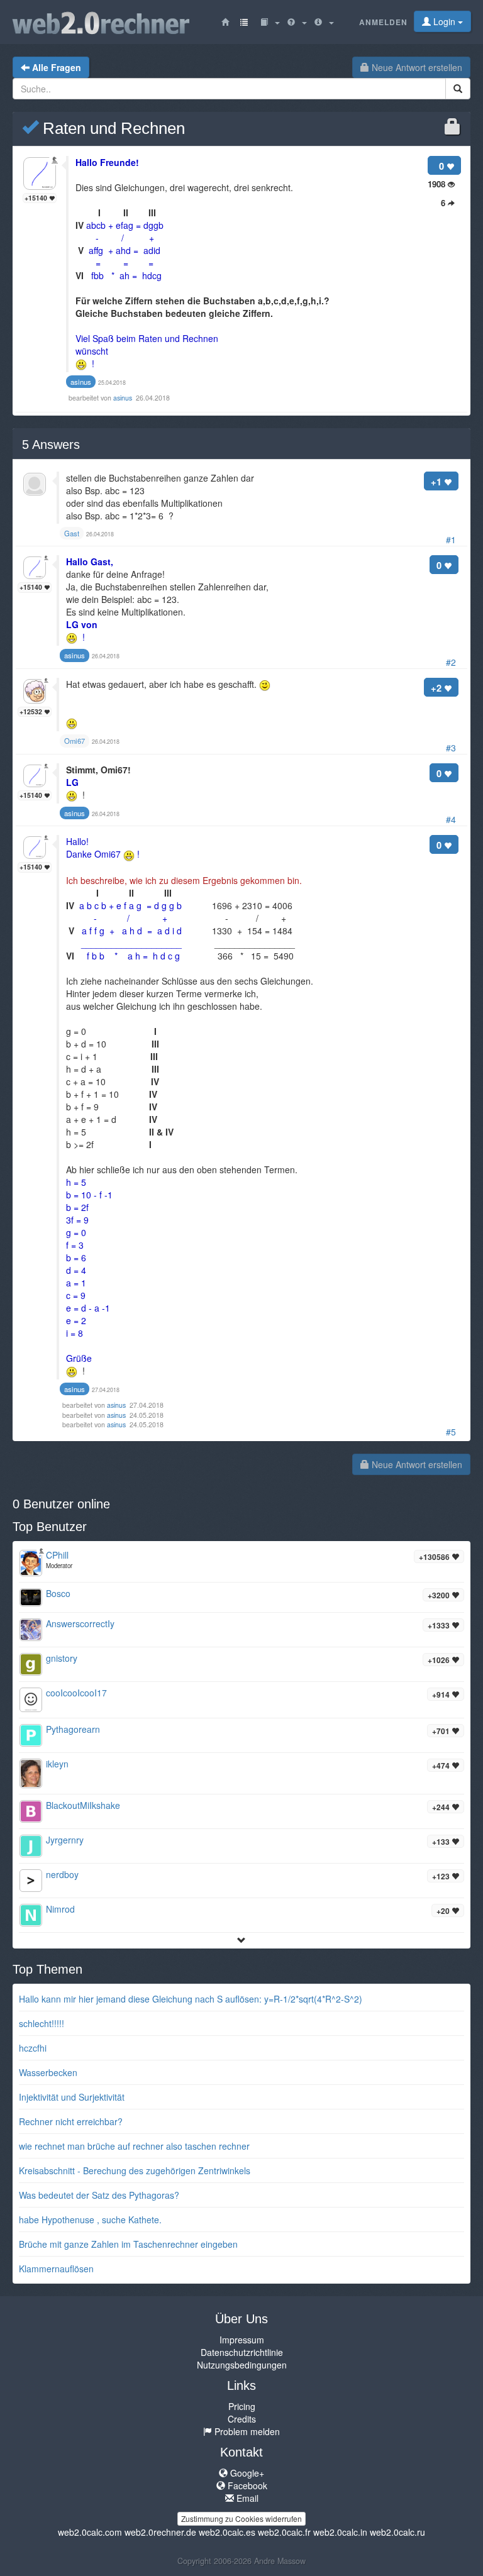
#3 (451, 748)
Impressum (242, 2340)
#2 (451, 662)
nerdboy (62, 1874)
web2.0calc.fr (284, 2532)
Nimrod (60, 1909)
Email (246, 2498)
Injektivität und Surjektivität (72, 2097)
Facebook (246, 2485)
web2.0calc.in (340, 2532)
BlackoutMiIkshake (83, 1805)
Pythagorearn (73, 1729)
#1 (451, 539)
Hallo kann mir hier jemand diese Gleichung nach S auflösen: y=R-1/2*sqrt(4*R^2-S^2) (191, 1999)
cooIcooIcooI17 (76, 1693)
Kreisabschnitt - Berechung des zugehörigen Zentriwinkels (135, 2170)
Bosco (58, 1593)
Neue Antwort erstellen (416, 67)
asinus (124, 398)
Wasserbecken (48, 2072)
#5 (451, 1432)
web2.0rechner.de (160, 2532)
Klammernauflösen (56, 2269)
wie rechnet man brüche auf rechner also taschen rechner (134, 2146)
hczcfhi (33, 2048)
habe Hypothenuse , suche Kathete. (90, 2219)
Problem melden (246, 2431)
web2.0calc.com (90, 2532)
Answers (51, 445)
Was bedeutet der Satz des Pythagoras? (99, 2195)
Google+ (246, 2473)
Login (444, 21)
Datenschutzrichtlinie (242, 2352)
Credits (242, 2419)
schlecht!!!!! (42, 2023)
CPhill (57, 1555)
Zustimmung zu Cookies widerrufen (241, 2518)
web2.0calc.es (227, 2532)
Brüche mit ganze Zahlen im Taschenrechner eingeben (128, 2244)
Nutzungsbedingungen (242, 2365)
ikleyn (57, 1764)
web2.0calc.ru (397, 2532)
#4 (451, 819)
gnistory (62, 1658)
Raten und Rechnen (112, 128)
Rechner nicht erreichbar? (71, 2121)
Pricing (242, 2406)
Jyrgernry (65, 1840)
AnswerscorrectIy (80, 1623)
